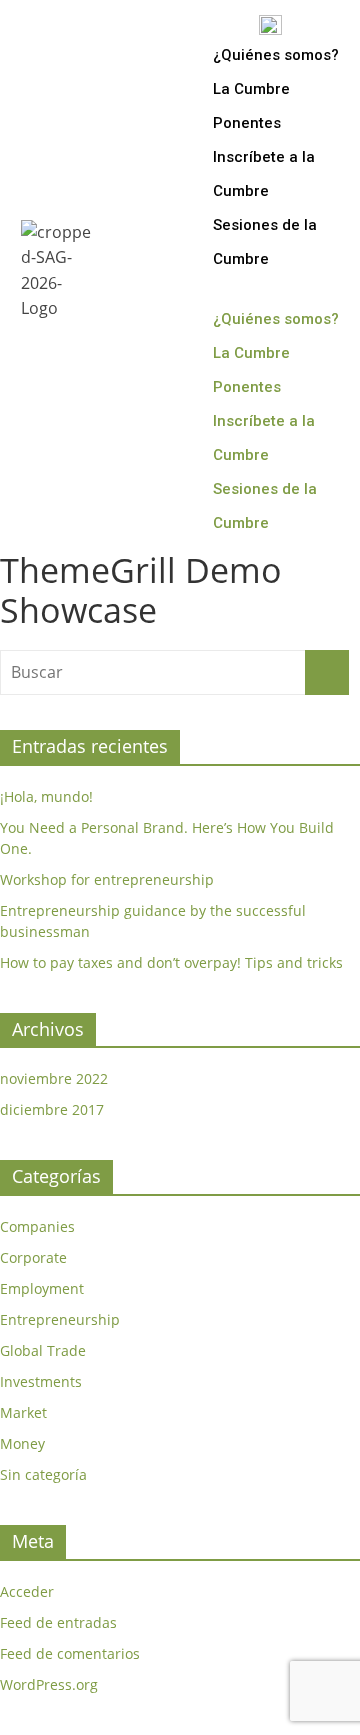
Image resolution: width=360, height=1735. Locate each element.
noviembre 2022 (54, 1078)
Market (23, 1412)
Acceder (27, 1591)
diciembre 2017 (52, 1109)
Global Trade (43, 1350)
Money (22, 1443)
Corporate (33, 1257)
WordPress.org (49, 1684)
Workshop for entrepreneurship (107, 879)
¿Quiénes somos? (276, 55)
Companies (37, 1226)
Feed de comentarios (70, 1653)
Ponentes (247, 123)
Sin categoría (43, 1474)
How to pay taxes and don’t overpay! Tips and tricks (171, 962)
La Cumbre (251, 89)
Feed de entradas (58, 1622)
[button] (280, 289)
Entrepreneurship (60, 1319)
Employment (42, 1288)
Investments (41, 1381)
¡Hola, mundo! (46, 796)
